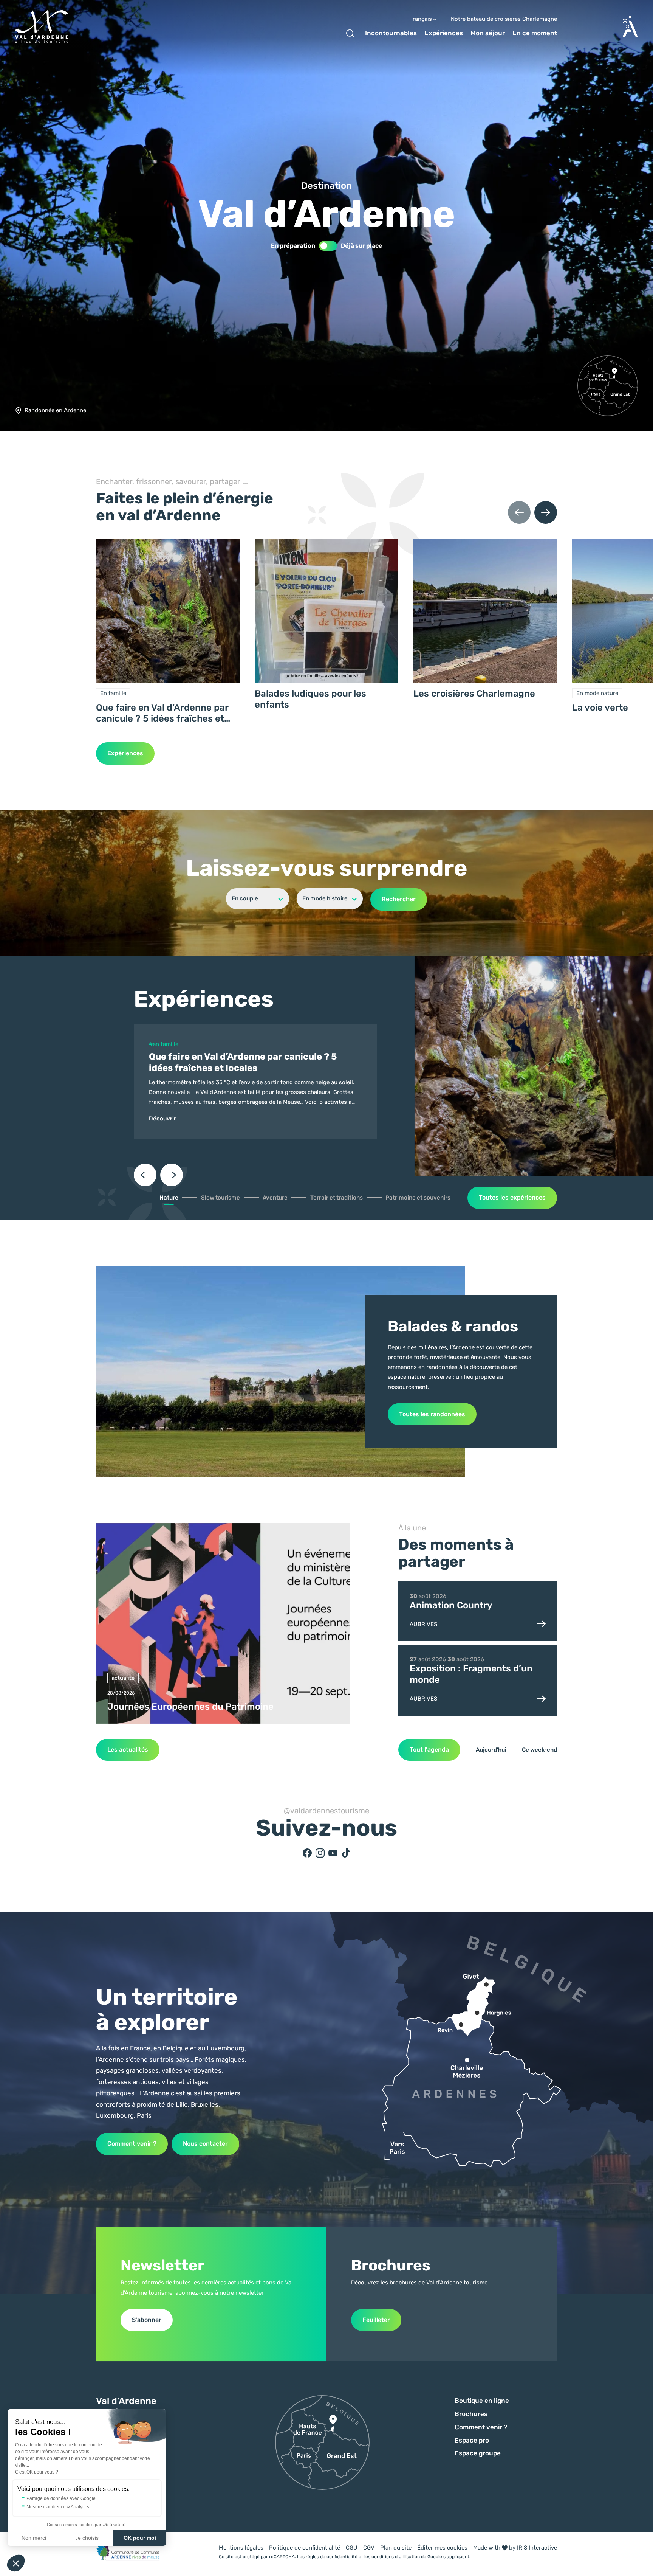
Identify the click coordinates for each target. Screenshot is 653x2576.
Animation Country (451, 1605)
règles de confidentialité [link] (332, 2557)
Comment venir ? (132, 2144)
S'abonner (147, 2320)
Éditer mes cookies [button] (442, 2548)
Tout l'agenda (429, 1750)
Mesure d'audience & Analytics (58, 2507)
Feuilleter (376, 2320)
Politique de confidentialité (305, 2548)
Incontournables (391, 33)
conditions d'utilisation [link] (396, 2557)
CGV (369, 2548)
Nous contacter (205, 2144)
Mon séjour (488, 33)
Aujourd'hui (491, 1750)
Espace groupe (478, 2453)
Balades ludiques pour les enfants (310, 699)
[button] (16, 2563)
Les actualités (128, 1750)
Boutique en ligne (482, 2401)
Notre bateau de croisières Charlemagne (504, 19)
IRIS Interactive (537, 2548)
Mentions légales (241, 2548)
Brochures (471, 2414)
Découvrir (162, 1119)
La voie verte (600, 708)
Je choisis (87, 2538)
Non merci (34, 2538)
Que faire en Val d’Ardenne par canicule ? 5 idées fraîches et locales (162, 713)
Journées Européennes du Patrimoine (190, 1707)
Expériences (444, 33)
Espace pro (472, 2440)
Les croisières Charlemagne (474, 694)
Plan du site (396, 2548)
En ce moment (535, 33)
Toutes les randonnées (432, 1414)
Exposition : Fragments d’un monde (471, 1674)
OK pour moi (140, 2538)
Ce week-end (539, 1750)
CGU (352, 2548)
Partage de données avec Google (61, 2498)
